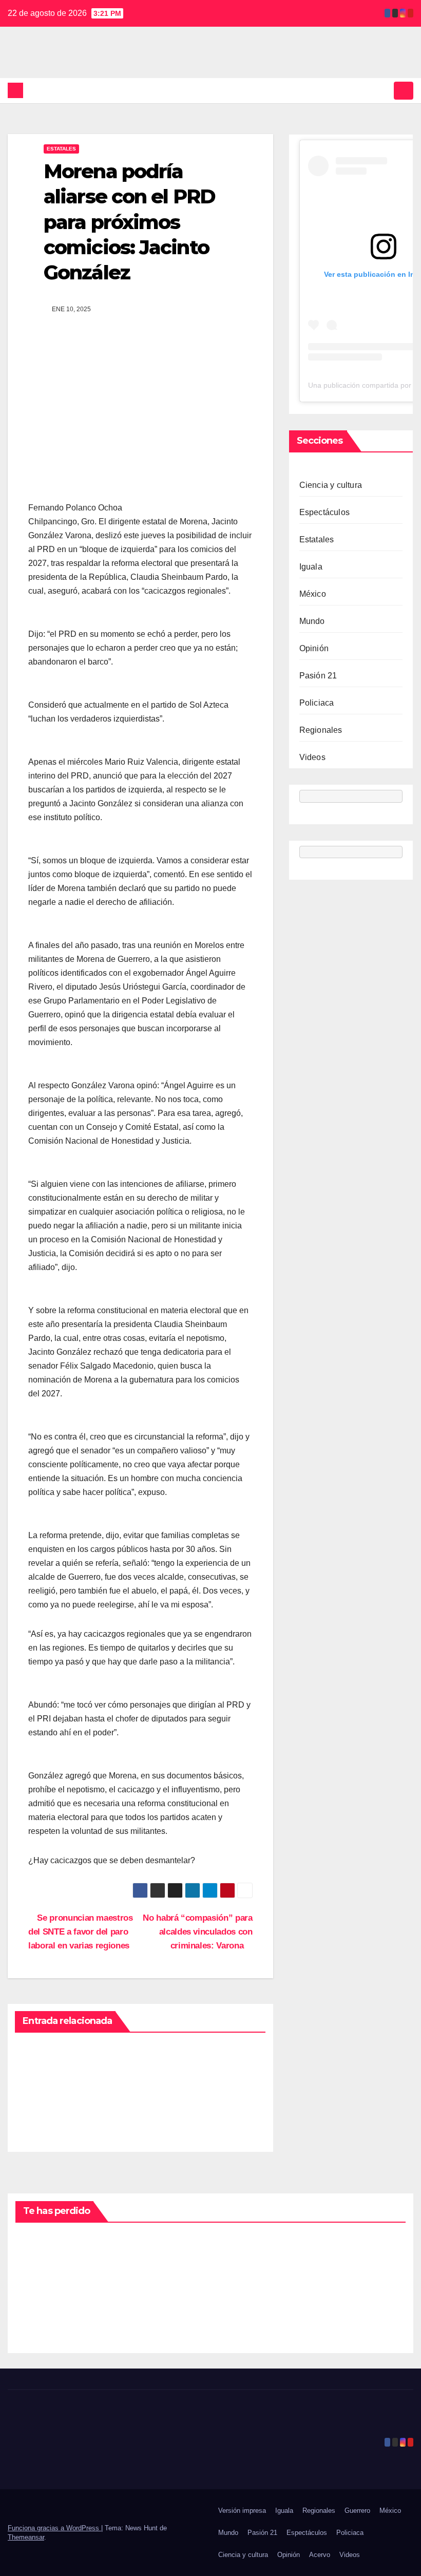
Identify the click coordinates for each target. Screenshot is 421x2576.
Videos (312, 757)
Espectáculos (324, 512)
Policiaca (317, 703)
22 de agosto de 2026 (40, 2301)
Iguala (311, 567)
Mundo (312, 621)
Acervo (320, 2555)
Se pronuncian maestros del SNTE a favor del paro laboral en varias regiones (81, 1931)
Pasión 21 (318, 676)
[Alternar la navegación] (404, 90)
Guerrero (357, 2511)
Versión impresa (242, 2511)
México (313, 594)
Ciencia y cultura (331, 485)
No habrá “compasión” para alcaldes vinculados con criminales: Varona (197, 1931)
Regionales (321, 730)
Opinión (314, 648)
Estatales (61, 149)
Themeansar (26, 2537)
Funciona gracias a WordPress (54, 2528)
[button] (384, 90)
